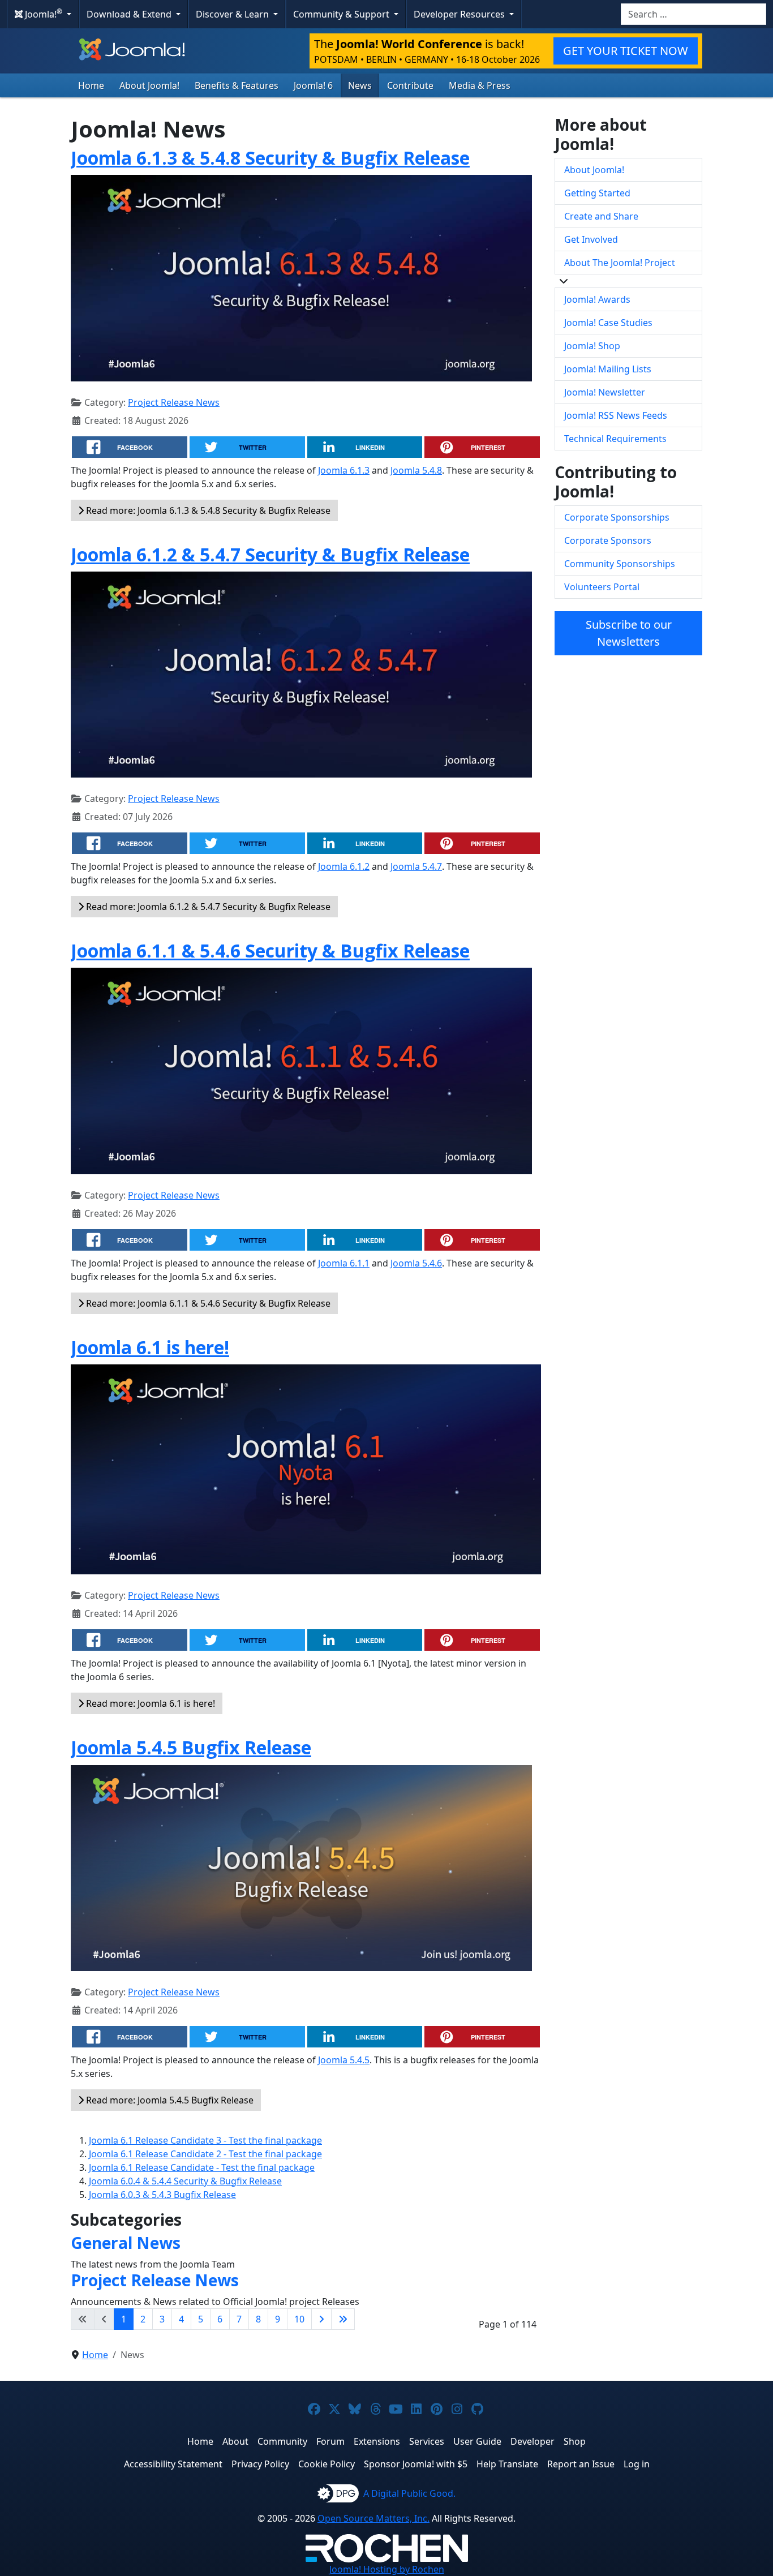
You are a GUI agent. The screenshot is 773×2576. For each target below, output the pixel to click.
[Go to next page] (321, 2319)
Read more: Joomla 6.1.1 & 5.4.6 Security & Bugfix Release (207, 1303)
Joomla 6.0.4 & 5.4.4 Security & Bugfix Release (185, 2181)
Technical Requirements (615, 439)
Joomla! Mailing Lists (608, 369)
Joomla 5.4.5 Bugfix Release (191, 1747)
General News (126, 2243)
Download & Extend (130, 14)
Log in (637, 2464)
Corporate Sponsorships (617, 517)
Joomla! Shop (592, 346)
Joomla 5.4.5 (344, 2060)
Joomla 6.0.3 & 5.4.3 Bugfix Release (162, 2195)
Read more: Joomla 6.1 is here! (149, 1703)
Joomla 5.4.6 (416, 1263)
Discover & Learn (233, 14)
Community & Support (342, 14)
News (360, 85)
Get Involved (591, 239)
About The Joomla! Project (620, 263)
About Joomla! (149, 85)
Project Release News (174, 402)
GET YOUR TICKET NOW (626, 51)
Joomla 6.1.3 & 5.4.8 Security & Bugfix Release (270, 158)
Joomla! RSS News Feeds (616, 415)
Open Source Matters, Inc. (373, 2518)
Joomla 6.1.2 (344, 866)
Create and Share (601, 216)
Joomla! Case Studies (608, 323)
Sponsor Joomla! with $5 (416, 2464)
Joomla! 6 (313, 85)
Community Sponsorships (620, 564)
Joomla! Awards (597, 299)
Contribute (410, 85)
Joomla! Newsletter (605, 392)
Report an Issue (581, 2464)
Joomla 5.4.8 (416, 470)
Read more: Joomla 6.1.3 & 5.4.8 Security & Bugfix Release (207, 510)
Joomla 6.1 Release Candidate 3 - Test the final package (205, 2140)
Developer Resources (460, 14)
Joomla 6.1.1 (344, 1263)
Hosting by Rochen (387, 2569)
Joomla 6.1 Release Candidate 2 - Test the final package (205, 2154)
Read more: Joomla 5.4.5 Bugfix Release (169, 2100)
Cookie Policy (327, 2464)
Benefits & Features (237, 85)
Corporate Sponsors (608, 540)
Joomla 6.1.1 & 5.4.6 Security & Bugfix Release (270, 950)
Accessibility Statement (173, 2464)
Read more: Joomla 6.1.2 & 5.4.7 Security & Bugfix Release (207, 907)
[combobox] (693, 14)
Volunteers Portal (602, 587)
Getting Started (597, 193)
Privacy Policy (260, 2464)
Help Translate (507, 2464)
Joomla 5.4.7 (416, 866)
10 (299, 2319)
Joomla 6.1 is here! (150, 1347)
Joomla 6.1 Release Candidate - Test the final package (202, 2167)
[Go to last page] (343, 2319)
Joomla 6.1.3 (344, 470)
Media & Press (480, 85)
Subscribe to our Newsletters (629, 633)
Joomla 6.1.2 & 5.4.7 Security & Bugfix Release (270, 554)
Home (91, 85)
